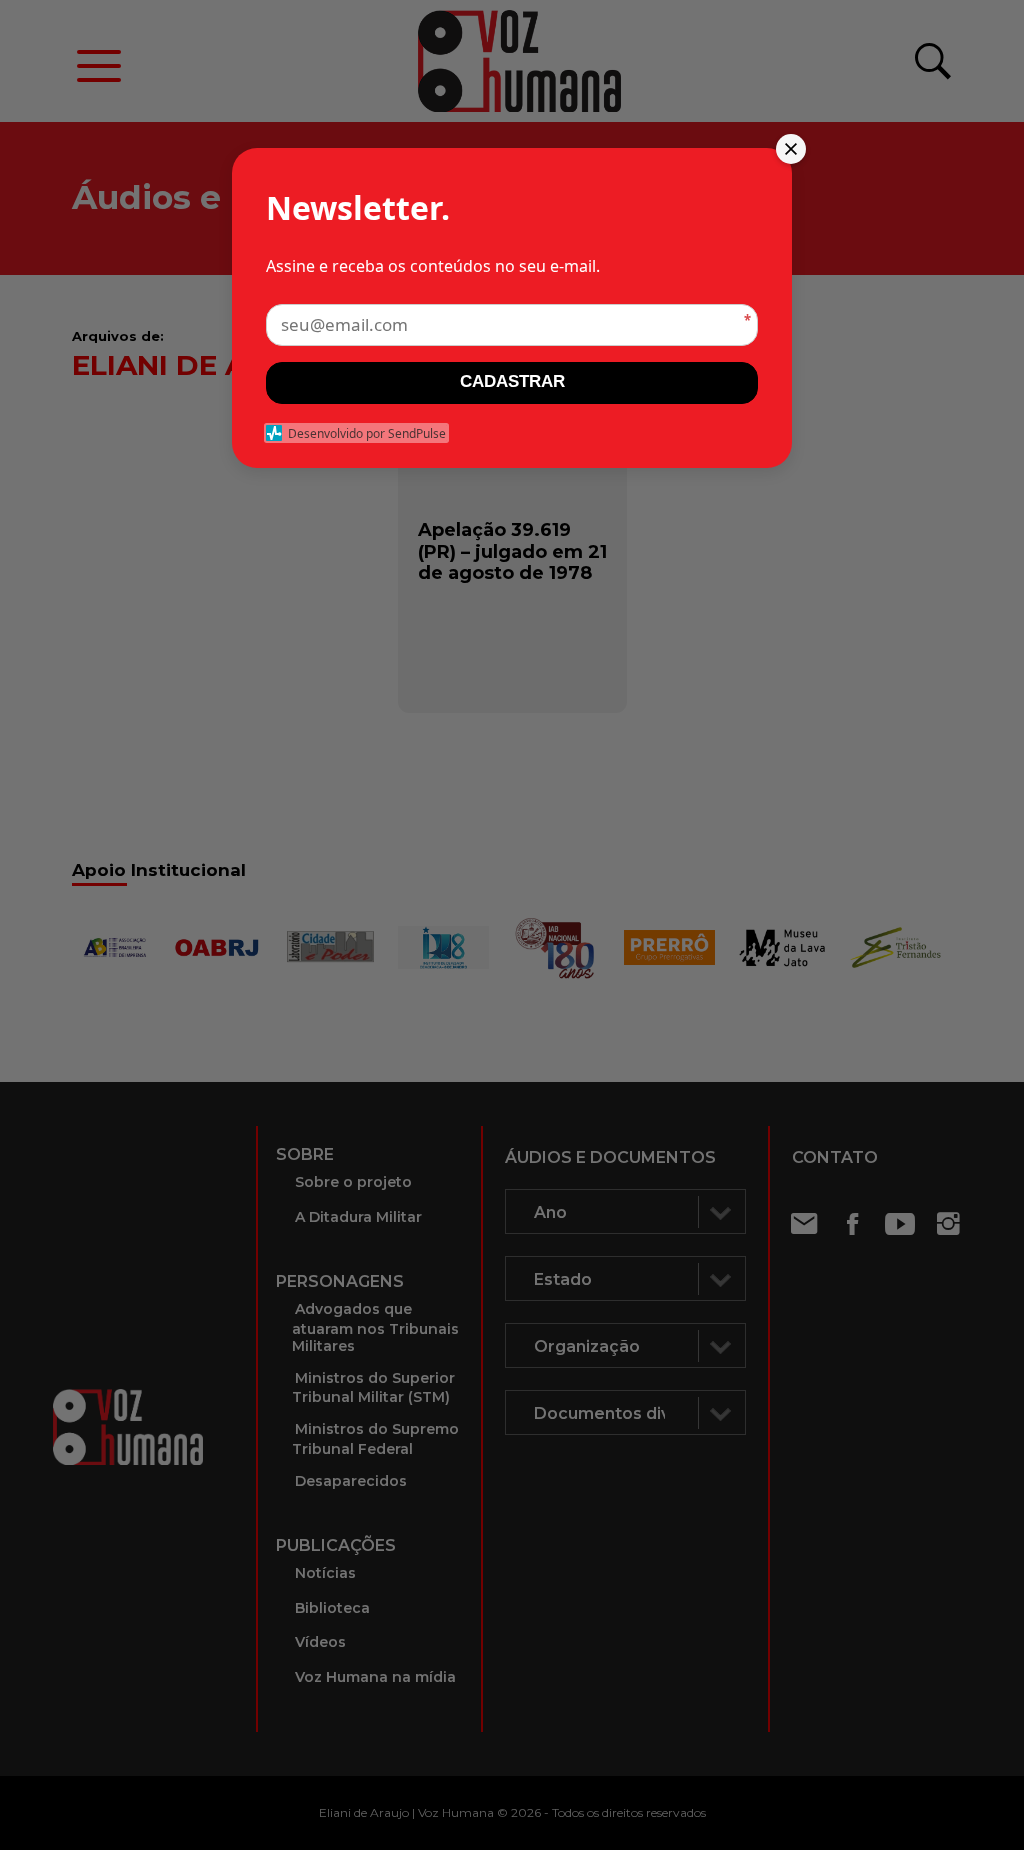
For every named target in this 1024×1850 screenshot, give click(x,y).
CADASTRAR (512, 381)
